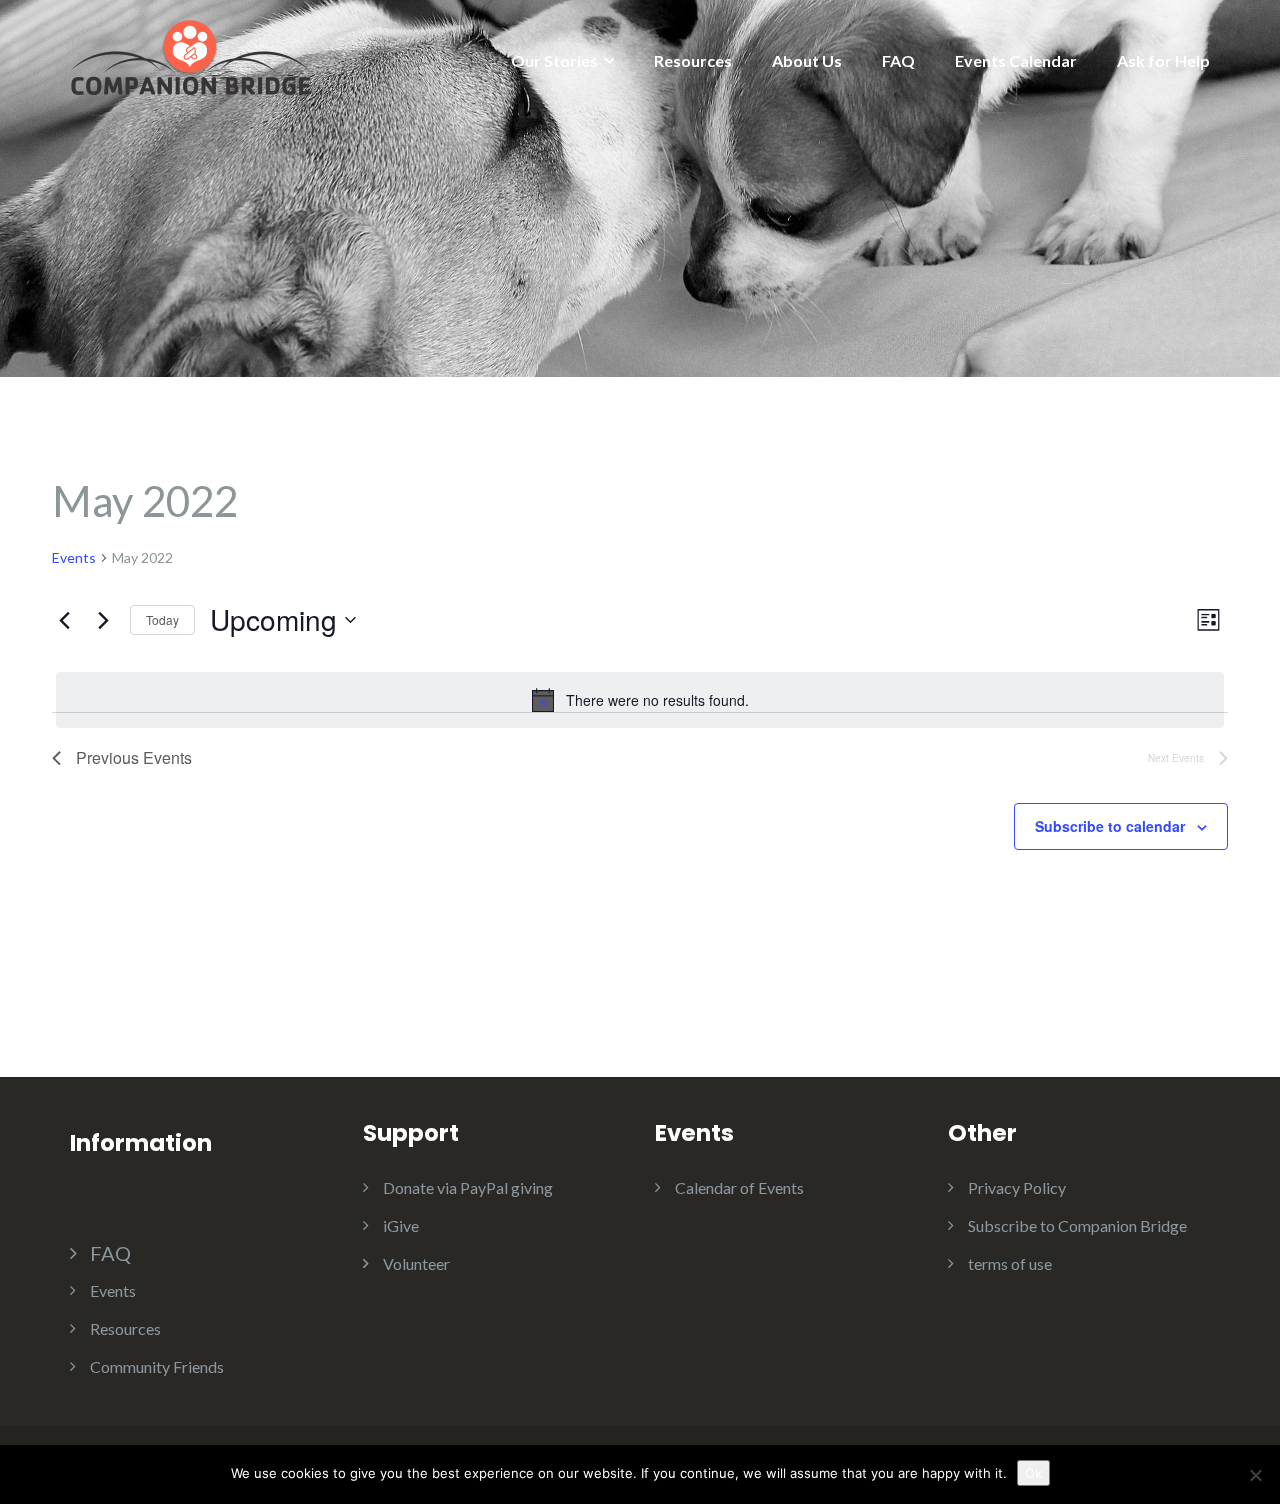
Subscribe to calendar (1110, 826)
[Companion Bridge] (190, 55)
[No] (1255, 1475)
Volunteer (416, 1263)
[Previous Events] (64, 620)
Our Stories (554, 60)
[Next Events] (103, 620)
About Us (807, 60)
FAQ (898, 60)
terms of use (1010, 1263)
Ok (1033, 1473)
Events (74, 557)
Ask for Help (1163, 60)
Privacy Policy (1017, 1187)
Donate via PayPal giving (468, 1187)
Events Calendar (1016, 60)
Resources (693, 60)
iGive (401, 1225)
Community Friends (157, 1366)
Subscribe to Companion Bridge (1077, 1225)
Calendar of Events (739, 1187)
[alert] (640, 700)
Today (162, 619)
